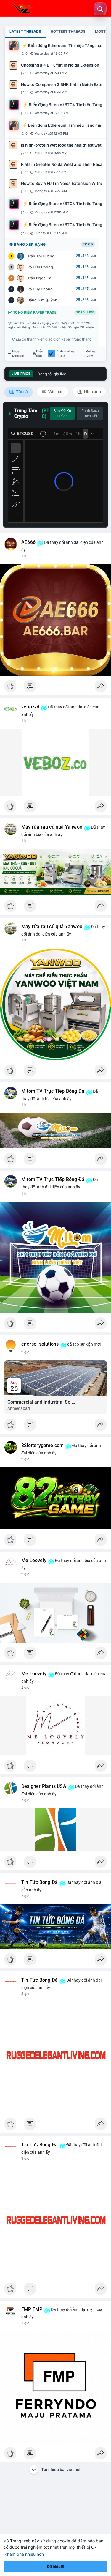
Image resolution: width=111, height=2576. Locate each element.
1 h (24, 556)
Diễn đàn (40, 354)
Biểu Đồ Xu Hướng (62, 413)
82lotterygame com (42, 1446)
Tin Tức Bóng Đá (40, 1882)
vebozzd (30, 707)
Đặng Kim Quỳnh (42, 300)
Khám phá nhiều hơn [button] (24, 2554)
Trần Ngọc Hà (39, 278)
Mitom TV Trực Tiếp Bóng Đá (53, 1091)
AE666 (28, 542)
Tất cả (21, 392)
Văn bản (55, 392)
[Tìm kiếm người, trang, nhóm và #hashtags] (100, 9)
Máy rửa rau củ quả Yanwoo (52, 827)
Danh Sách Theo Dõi (90, 413)
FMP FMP (32, 2309)
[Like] (55, 688)
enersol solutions (40, 1344)
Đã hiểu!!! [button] (56, 2567)
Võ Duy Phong (40, 289)
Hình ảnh (92, 392)
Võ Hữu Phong (40, 267)
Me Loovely (34, 1561)
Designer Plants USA (44, 1786)
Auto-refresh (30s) (67, 354)
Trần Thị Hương (41, 256)
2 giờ (25, 1352)
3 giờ (25, 1800)
